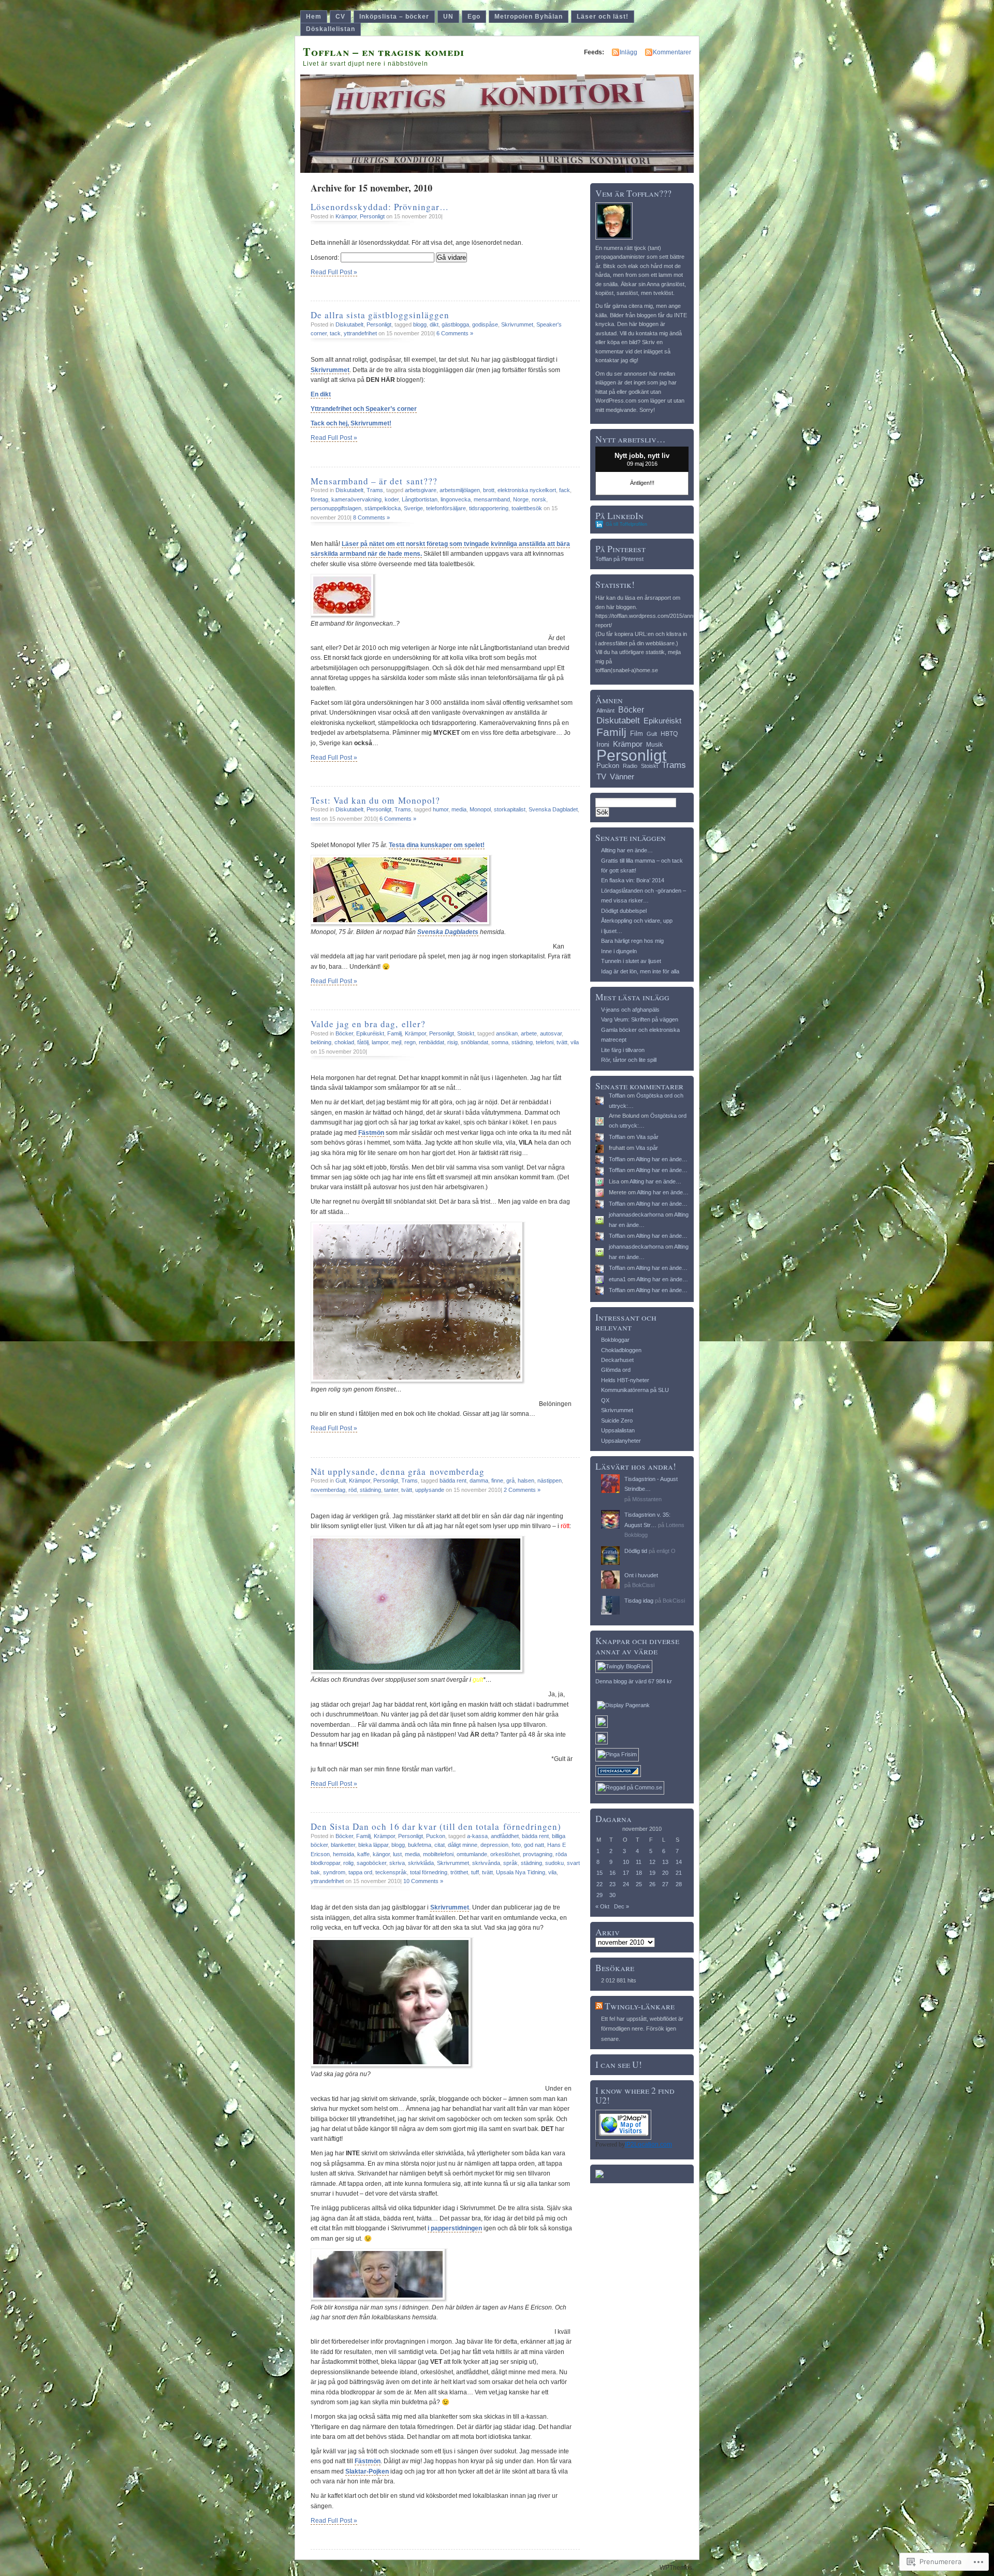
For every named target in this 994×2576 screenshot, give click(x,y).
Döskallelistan (331, 29)
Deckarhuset (617, 1360)
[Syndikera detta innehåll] (599, 2006)
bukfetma (420, 1845)
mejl (396, 1042)
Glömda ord (616, 1370)
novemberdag (328, 1490)
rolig (348, 1863)
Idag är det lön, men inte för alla (640, 971)
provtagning (538, 1854)
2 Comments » (522, 1490)
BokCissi (643, 1585)
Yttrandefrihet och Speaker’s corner (364, 409)
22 (600, 1884)
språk (510, 1863)
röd (353, 1490)
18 (639, 1873)
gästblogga (455, 324)
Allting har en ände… (627, 850)
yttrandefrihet (360, 333)
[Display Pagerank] (623, 1705)
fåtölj (363, 1042)
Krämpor (346, 216)
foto (516, 1845)
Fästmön (371, 1133)
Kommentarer (672, 52)
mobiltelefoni (438, 1854)
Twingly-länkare (640, 2006)
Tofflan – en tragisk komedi (384, 51)
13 (665, 1862)
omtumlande (472, 1854)
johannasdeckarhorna (636, 1215)
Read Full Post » (334, 272)
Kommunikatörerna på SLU (635, 1390)
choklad (344, 1042)
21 (679, 1873)
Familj (394, 1033)
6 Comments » (455, 333)
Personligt (372, 216)
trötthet (459, 1872)
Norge (521, 499)
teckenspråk (391, 1872)
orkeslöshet (505, 1854)
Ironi (603, 744)
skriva (397, 1863)
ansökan (507, 1033)
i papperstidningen (455, 2228)
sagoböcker (371, 1863)
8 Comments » (371, 517)
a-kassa (477, 1836)
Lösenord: (326, 258)
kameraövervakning (356, 499)
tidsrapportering (489, 508)
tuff (475, 1872)
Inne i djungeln (619, 951)
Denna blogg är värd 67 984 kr (634, 1681)
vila (575, 1042)
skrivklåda (421, 1863)
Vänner (622, 776)
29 (600, 1895)
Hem (314, 17)
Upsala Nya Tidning (521, 1872)
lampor (380, 1042)
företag (319, 499)
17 (626, 1873)
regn (410, 1042)
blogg (420, 324)
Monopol (480, 809)
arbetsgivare (421, 490)
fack (565, 490)
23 (612, 1884)
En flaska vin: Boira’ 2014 (633, 880)
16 (612, 1873)
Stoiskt (466, 1033)
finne (497, 1481)
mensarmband (492, 499)
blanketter (343, 1845)
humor (441, 809)
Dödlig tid (636, 1551)
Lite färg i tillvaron (623, 1050)
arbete (529, 1033)
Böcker (344, 1033)
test (315, 819)
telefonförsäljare (446, 508)
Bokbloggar (615, 1340)
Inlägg (628, 52)
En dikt (321, 394)
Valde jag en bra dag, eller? (368, 1024)
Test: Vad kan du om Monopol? (375, 800)
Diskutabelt (349, 324)
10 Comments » (423, 1881)
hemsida (343, 1854)
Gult (341, 1481)
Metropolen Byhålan (529, 17)
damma (479, 1481)
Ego (474, 17)
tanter (391, 1490)
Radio (630, 766)
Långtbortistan (420, 499)
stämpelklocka (383, 508)
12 (652, 1862)
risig (452, 1042)
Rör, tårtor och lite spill (629, 1060)
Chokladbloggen (621, 1350)
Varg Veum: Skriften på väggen (640, 1019)
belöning (321, 1042)
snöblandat (474, 1042)
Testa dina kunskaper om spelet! (437, 845)
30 (612, 1895)
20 (665, 1873)
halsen (526, 1481)
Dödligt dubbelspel (624, 911)
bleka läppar (373, 1845)
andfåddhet (505, 1836)
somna (500, 1042)
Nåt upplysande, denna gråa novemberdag (398, 1471)
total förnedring (429, 1872)
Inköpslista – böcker (394, 17)
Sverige (413, 508)
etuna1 (617, 1279)
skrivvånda (486, 1863)
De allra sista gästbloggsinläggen (380, 315)
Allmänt (605, 710)
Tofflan (617, 1095)
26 (652, 1884)
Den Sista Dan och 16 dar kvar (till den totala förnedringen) (436, 1826)
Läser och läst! (603, 17)
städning (522, 1042)
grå (510, 1481)
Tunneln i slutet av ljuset (631, 961)
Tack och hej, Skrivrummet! (351, 423)
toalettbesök (527, 508)
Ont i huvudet (641, 1575)
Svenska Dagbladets (448, 932)
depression (494, 1845)
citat (440, 1845)
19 (652, 1873)
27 (665, 1884)
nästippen (550, 1481)
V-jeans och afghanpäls (630, 1010)
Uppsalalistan (618, 1430)
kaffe (363, 1854)
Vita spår (647, 1137)
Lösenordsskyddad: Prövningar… (380, 207)
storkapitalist (510, 809)
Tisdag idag (639, 1601)
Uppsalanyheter (621, 1441)
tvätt (562, 1042)
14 (679, 1862)
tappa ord (360, 1872)
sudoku (554, 1863)
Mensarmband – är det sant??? (374, 481)
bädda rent (453, 1481)
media (459, 809)
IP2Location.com (648, 2144)
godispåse (485, 324)
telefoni (545, 1042)
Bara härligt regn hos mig (632, 941)
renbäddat (432, 1042)
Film (637, 734)
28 (679, 1884)
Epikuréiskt (370, 1033)
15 (600, 1873)
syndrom (334, 1872)
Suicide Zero (617, 1420)
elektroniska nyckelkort (527, 490)
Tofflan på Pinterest (619, 559)
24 (626, 1884)
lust (397, 1854)
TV (601, 776)
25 (639, 1884)
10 (626, 1862)
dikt (434, 324)
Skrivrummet (517, 324)
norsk (539, 499)
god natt (534, 1845)
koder (392, 499)
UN (448, 17)
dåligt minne (463, 1845)
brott (489, 490)
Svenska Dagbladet (553, 809)
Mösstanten (647, 1499)
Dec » (622, 1906)
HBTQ (669, 734)
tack (335, 333)
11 (639, 1862)
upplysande (430, 1490)
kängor (381, 1854)
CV (340, 17)
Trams (375, 490)
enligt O (666, 1551)
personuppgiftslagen (336, 508)
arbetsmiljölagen (460, 490)
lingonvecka (456, 499)
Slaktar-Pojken (367, 2471)
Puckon (436, 1836)
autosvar (551, 1033)
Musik (654, 745)
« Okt (602, 1906)
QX (605, 1400)
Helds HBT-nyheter (625, 1380)
